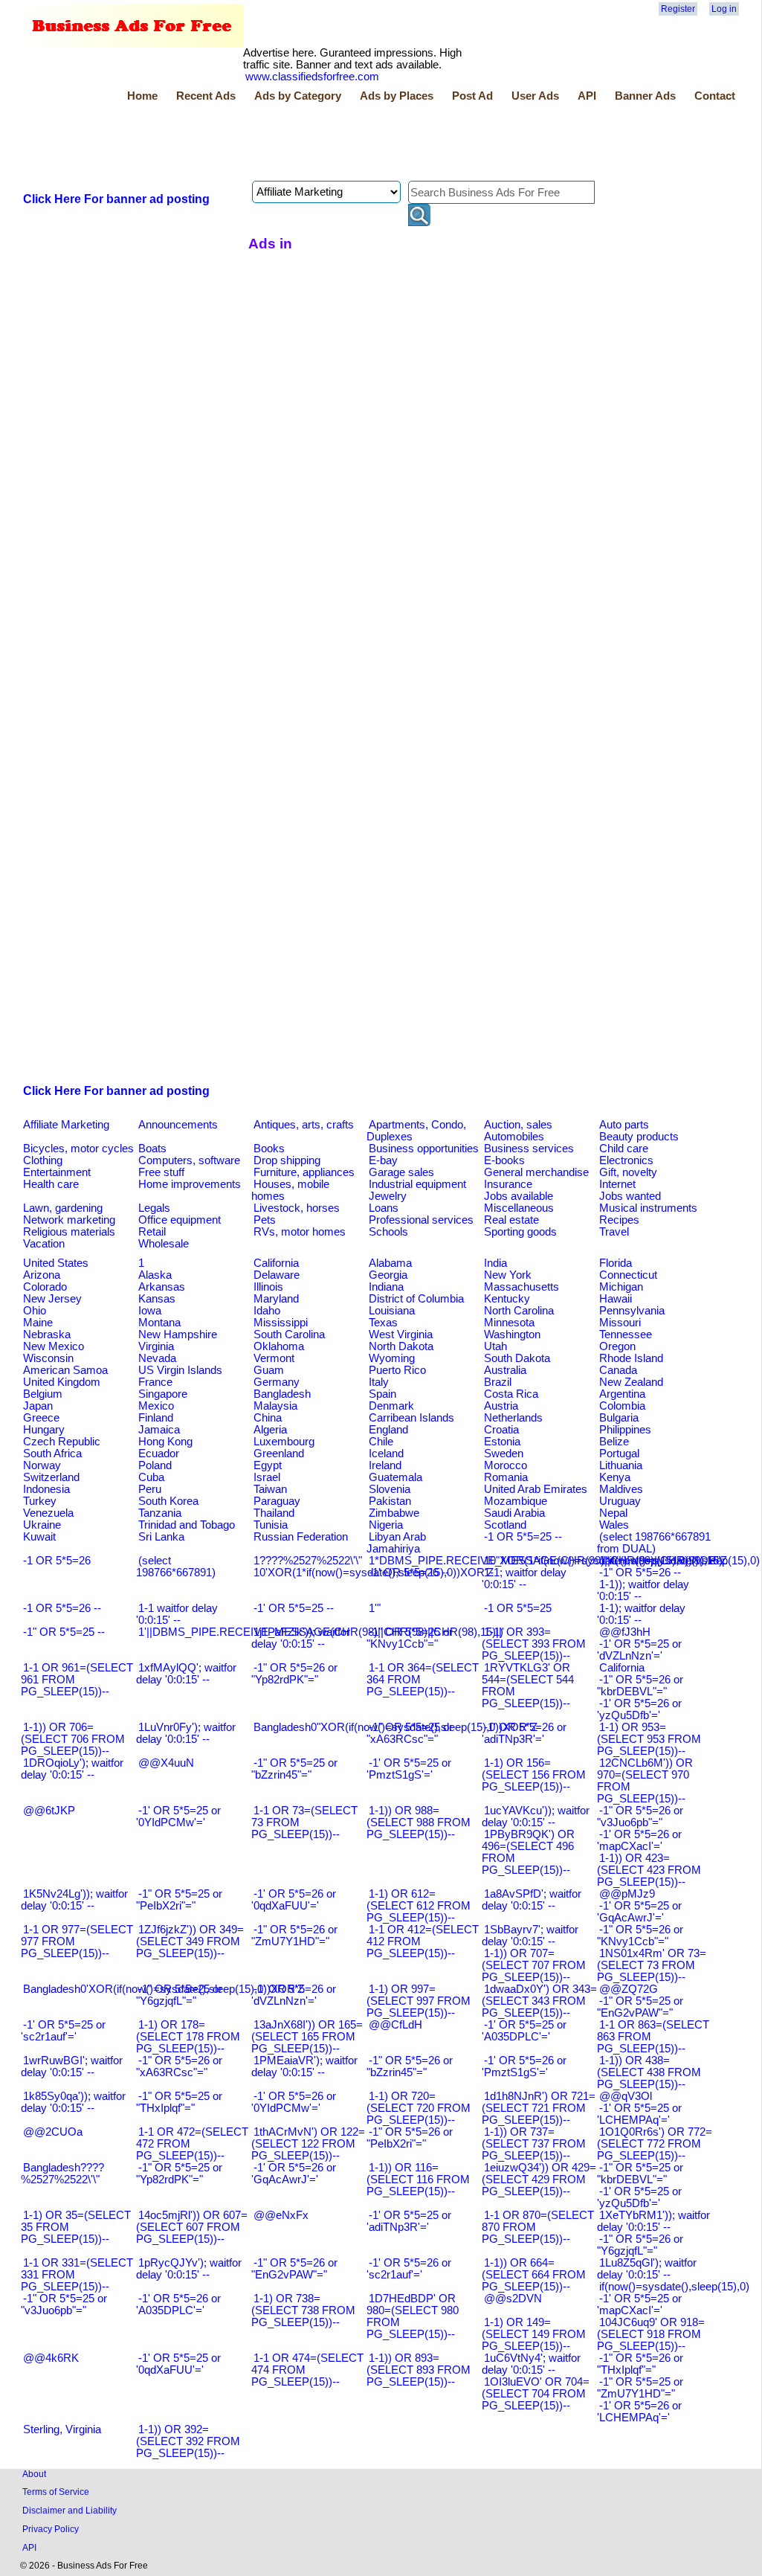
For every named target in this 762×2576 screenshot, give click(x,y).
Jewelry (388, 1196)
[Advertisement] (291, 144)
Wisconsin (48, 1358)
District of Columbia (416, 1299)
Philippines (625, 1430)
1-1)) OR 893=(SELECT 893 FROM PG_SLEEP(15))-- (419, 2370)
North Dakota (401, 1346)
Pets (265, 1220)
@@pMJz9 (627, 1894)
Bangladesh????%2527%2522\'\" (62, 2174)
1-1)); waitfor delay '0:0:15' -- (643, 1590)
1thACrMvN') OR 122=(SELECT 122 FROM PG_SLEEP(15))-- (308, 2144)
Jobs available (519, 1196)
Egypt (268, 1465)
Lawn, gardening (63, 1208)
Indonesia (46, 1489)
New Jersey (52, 1299)
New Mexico (54, 1346)
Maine (38, 1323)
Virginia (156, 1346)
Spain (382, 1394)
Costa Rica (511, 1394)
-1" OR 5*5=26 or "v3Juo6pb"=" (640, 1817)
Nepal (613, 1513)
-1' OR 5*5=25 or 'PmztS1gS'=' (409, 1769)
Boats (152, 1149)
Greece (41, 1418)
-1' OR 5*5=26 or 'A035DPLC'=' (178, 2304)
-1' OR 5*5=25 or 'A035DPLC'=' (524, 2031)
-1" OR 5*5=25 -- (64, 1632)
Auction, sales (518, 1125)
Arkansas (162, 1287)
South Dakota (517, 1358)
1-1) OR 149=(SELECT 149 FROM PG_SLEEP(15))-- (534, 2334)
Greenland (279, 1454)
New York (508, 1275)
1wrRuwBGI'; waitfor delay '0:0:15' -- (72, 2066)
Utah (495, 1346)
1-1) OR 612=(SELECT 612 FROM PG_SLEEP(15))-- (419, 1906)
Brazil (498, 1382)
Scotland (505, 1525)
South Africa (52, 1454)
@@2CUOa (53, 2132)
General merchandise (536, 1172)
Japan (38, 1406)
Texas (383, 1323)
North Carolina (519, 1311)
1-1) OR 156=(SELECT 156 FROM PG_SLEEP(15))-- (534, 1775)
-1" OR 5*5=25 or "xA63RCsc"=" (410, 1733)
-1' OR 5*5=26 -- (409, 1573)
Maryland (276, 1299)
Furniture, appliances (304, 1172)
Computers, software (189, 1160)
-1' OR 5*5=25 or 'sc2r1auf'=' (63, 2031)
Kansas (157, 1299)
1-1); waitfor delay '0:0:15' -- (641, 1614)
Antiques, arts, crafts (304, 1125)
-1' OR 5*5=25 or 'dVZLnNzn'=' (639, 1650)
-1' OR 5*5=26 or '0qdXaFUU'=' (294, 1900)
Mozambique (516, 1501)
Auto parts (624, 1125)
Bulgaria (619, 1418)
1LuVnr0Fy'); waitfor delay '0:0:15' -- (186, 1733)
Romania (506, 1477)
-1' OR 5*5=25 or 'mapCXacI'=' (639, 2304)
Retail (152, 1232)
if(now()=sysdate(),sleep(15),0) (674, 2287)
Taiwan (270, 1489)
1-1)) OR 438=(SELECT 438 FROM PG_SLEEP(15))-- (649, 2072)
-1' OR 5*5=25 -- (294, 1608)
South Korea (168, 1501)
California (276, 1263)
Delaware (277, 1275)
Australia (505, 1370)
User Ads (535, 96)
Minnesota (509, 1323)
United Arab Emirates (536, 1489)
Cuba (151, 1477)
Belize (614, 1442)
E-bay (383, 1160)
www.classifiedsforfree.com (312, 77)
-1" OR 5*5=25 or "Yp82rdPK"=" (179, 2174)
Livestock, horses (297, 1208)
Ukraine (42, 1525)
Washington (512, 1334)
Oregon (617, 1346)
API (587, 96)
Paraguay (277, 1501)
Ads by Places (397, 96)
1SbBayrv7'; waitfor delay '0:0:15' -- (530, 1936)
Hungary (44, 1430)
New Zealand (631, 1382)
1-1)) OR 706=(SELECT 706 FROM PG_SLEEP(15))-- (73, 1739)
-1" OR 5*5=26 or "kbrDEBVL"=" (640, 1686)
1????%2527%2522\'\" (308, 1561)
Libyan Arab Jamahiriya (396, 1543)
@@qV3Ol (626, 2096)
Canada (618, 1370)
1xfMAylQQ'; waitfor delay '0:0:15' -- (186, 1674)
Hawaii (616, 1299)
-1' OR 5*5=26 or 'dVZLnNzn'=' (294, 1995)
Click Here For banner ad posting (116, 199)
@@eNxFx (281, 2215)
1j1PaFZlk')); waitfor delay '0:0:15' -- (301, 1638)
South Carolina (289, 1334)
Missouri (620, 1323)
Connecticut (628, 1275)
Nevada (157, 1358)
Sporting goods (520, 1232)
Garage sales (401, 1172)
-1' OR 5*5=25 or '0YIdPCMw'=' (178, 1817)
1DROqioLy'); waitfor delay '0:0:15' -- (72, 1769)
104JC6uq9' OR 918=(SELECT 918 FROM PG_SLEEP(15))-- (651, 2334)
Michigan (621, 1287)
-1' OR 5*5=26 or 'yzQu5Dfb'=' (639, 1709)
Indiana (386, 1287)
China (268, 1418)
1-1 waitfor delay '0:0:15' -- (177, 1614)
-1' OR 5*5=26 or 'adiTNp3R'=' (524, 1733)
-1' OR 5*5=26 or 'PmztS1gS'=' (524, 2066)
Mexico (156, 1406)
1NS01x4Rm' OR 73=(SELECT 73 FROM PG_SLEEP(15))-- (652, 1965)
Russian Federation (301, 1537)
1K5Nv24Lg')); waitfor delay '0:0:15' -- (74, 1900)
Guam (269, 1370)
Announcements (178, 1125)
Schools (388, 1232)
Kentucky (507, 1299)
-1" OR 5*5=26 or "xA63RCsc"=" (179, 2066)
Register (678, 9)
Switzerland (51, 1477)
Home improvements (190, 1184)
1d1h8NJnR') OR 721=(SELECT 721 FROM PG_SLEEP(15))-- (539, 2108)
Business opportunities (424, 1149)
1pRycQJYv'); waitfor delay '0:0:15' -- (189, 2269)
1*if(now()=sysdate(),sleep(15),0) (679, 1561)
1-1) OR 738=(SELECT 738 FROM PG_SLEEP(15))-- (303, 2310)
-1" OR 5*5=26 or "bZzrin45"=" (410, 2066)
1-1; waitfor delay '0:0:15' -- (524, 1578)
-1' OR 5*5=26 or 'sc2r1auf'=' (409, 2269)
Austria (501, 1406)
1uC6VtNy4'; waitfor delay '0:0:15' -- (531, 2364)
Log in (724, 9)
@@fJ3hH (625, 1632)
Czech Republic (62, 1442)
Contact (715, 96)
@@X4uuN (166, 1763)
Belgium (43, 1394)
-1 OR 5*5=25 (518, 1608)
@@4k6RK (51, 2358)
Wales (614, 1525)
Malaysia (275, 1406)
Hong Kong (165, 1442)
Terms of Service (56, 2492)
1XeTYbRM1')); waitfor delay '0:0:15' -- (653, 2221)
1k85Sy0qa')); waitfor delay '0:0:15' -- (73, 2102)
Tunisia (271, 1525)
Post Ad (472, 96)
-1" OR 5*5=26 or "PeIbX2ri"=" (410, 2138)
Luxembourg (284, 1442)
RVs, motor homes (300, 1232)
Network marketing (69, 1220)
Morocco (506, 1465)
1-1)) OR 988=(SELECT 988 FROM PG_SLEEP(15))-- (419, 1822)
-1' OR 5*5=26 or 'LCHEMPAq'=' (639, 2412)
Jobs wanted (630, 1196)
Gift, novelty (628, 1172)
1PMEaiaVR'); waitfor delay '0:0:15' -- (304, 2066)
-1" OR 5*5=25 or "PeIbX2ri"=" (179, 1900)
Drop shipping (287, 1160)
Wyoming (392, 1358)
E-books (504, 1160)
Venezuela (48, 1513)
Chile (381, 1442)
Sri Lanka (161, 1537)
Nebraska (47, 1334)
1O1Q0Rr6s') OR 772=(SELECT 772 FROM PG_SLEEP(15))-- (655, 2144)
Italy (379, 1382)
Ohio (35, 1311)
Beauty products (639, 1137)
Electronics (626, 1160)
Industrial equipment (417, 1184)
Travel (614, 1232)
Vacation (44, 1244)
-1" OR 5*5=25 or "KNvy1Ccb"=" (410, 1638)
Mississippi (281, 1323)
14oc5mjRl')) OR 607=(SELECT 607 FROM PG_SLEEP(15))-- (192, 2227)
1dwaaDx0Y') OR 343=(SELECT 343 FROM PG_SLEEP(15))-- (539, 2001)
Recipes (619, 1220)
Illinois (268, 1287)
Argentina (622, 1394)
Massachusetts (522, 1287)
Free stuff (161, 1172)
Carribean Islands (411, 1418)
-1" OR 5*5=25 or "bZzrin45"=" (294, 1769)
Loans (384, 1208)
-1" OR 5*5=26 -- (640, 1573)
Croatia (501, 1430)
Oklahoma (279, 1346)
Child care (624, 1149)
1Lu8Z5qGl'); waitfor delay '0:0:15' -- (647, 2269)
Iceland (386, 1454)
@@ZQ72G (629, 1989)
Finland (156, 1418)
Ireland (385, 1465)
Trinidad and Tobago (187, 1525)
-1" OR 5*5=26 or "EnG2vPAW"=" (294, 2269)
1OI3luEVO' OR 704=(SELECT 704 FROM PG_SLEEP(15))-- (536, 2394)
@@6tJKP (49, 1811)
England (388, 1430)
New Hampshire (178, 1334)
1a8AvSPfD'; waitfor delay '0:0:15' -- (532, 1900)
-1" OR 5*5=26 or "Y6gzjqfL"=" (640, 2245)
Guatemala (395, 1477)
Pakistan (390, 1501)
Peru (150, 1489)
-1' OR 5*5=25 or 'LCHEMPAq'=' (639, 2114)
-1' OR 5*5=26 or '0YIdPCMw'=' (294, 2102)
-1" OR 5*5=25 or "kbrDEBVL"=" (640, 2174)
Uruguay (620, 1501)
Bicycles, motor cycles (78, 1149)
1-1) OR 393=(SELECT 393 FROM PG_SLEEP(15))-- (534, 1644)
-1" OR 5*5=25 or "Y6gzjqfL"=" (179, 1995)
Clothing (43, 1160)
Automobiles (514, 1137)
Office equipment (180, 1220)
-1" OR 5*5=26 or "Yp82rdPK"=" (294, 1674)
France (155, 1382)
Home (142, 96)
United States (56, 1263)
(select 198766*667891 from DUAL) (654, 1543)
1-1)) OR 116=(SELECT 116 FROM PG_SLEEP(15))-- (418, 2180)
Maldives (621, 1489)
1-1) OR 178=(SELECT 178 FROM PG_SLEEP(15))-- (188, 2037)
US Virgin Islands (180, 1370)
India (495, 1263)
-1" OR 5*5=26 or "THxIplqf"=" (640, 2364)
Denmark (391, 1406)
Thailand (274, 1513)
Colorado (45, 1287)
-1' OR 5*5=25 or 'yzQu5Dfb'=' (639, 2197)
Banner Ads (645, 96)
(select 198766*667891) (176, 1567)
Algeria (270, 1430)
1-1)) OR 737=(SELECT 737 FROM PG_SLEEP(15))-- (534, 2144)
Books (269, 1149)
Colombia (622, 1406)
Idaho (267, 1311)
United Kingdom (62, 1382)
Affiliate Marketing (66, 1125)
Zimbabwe (394, 1513)
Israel (267, 1477)
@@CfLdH (395, 2025)
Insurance (508, 1184)
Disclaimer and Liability (70, 2510)
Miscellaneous (519, 1208)
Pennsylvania (632, 1311)
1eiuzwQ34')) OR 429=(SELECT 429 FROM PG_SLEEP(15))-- (539, 2180)
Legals (154, 1208)
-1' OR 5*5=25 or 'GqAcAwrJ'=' (639, 1912)
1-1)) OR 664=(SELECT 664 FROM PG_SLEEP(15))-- (534, 2275)
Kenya (615, 1477)
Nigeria (386, 1525)
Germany (277, 1382)
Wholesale (164, 1244)
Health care (51, 1184)
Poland (155, 1465)
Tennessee (626, 1334)
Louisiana (392, 1311)
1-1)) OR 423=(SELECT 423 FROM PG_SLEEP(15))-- (649, 1870)
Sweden (504, 1454)
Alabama (390, 1263)
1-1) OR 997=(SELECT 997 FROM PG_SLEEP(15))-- (419, 2001)
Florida (616, 1263)
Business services (529, 1149)
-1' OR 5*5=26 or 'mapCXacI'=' (639, 1840)
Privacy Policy (51, 2529)
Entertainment (57, 1172)
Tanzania (160, 1513)
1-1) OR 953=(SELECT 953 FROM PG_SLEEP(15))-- (649, 1739)
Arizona (42, 1275)
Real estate (511, 1220)
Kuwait (39, 1537)
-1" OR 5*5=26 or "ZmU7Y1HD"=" (294, 1936)
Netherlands (513, 1418)
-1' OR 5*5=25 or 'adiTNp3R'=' (409, 2221)
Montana (159, 1323)
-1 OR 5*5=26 (57, 1561)
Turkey (40, 1501)
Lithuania (621, 1465)
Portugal (619, 1454)
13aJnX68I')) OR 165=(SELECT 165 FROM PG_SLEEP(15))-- (307, 2037)
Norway (42, 1465)
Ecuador (159, 1454)
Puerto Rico (397, 1370)
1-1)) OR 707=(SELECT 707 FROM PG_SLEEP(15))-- (534, 1965)
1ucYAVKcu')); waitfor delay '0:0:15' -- (536, 1817)
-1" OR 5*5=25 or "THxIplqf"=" (179, 2102)
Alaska (155, 1275)
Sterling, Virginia (62, 2429)
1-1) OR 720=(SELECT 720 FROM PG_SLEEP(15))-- (419, 2108)
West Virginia (401, 1334)
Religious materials (69, 1232)
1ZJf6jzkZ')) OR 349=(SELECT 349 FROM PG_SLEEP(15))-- (190, 1941)
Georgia (388, 1275)
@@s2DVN (513, 2299)
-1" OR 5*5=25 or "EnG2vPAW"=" (640, 2007)
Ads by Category (298, 96)
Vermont (274, 1358)
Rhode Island (631, 1358)
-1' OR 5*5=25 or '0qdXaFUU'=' (178, 2364)
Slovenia (390, 1489)
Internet (617, 1184)
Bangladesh (282, 1394)
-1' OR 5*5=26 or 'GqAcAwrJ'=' (294, 2174)
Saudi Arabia (514, 1513)
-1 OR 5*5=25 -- (523, 1537)
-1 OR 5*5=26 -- (62, 1608)
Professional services (421, 1220)
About (34, 2474)
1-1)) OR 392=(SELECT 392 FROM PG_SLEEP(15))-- (188, 2441)
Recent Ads (206, 96)
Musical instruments (648, 1208)
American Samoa (65, 1370)
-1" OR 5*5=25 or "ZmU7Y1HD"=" (640, 2388)
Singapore (163, 1394)
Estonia (502, 1442)
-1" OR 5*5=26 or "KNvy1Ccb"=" (640, 1936)
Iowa (150, 1311)
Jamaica (159, 1430)
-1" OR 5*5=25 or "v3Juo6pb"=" (64, 2304)
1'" (375, 1608)
